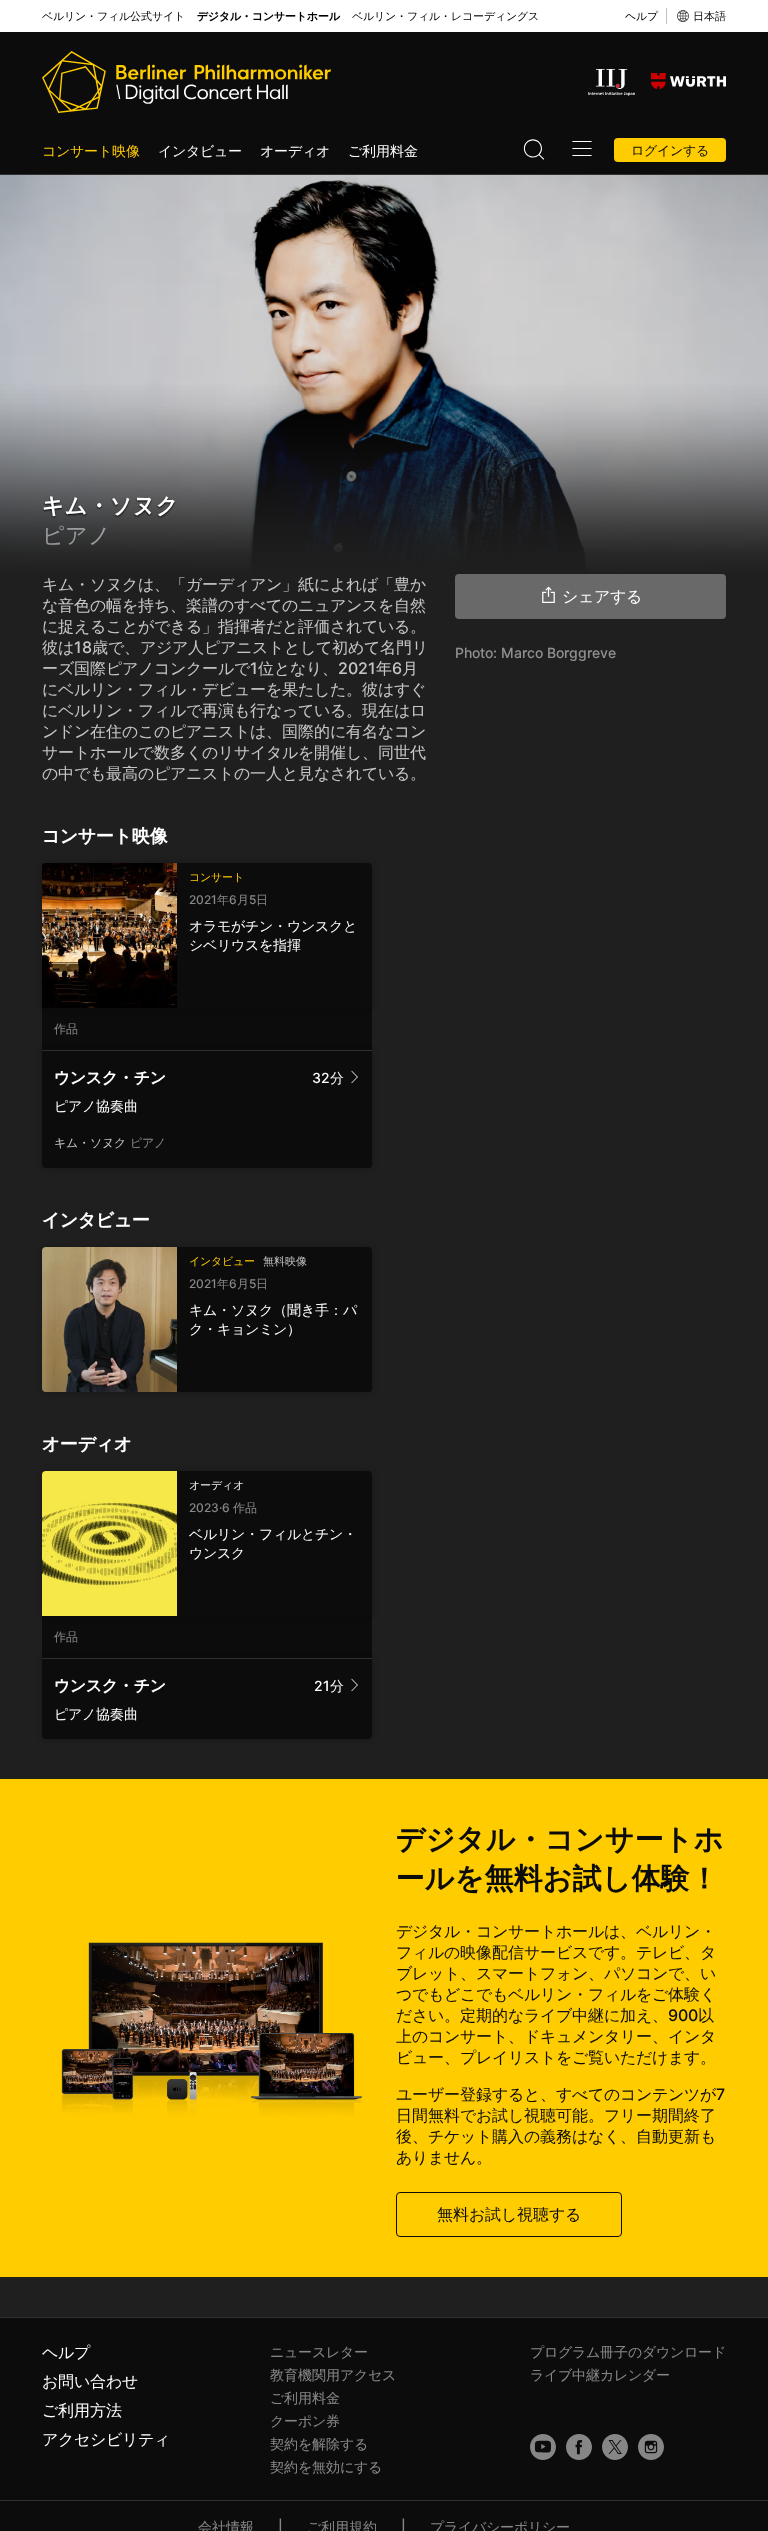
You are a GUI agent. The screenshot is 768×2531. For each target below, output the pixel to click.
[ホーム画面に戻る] (186, 82)
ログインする (670, 150)
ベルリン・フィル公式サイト (113, 16)
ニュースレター (319, 2351)
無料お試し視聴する (509, 2214)
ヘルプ (641, 16)
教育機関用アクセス (333, 2374)
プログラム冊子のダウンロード (628, 2351)
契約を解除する (319, 2443)
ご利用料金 (383, 150)
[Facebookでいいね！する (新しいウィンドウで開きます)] (579, 2447)
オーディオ (295, 150)
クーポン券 (305, 2420)
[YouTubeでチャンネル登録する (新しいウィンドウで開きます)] (543, 2447)
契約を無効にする (326, 2466)
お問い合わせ (90, 2381)
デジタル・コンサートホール (268, 16)
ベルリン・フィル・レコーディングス (445, 16)
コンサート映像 (91, 150)
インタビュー (200, 150)
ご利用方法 (82, 2410)
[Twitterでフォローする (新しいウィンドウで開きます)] (615, 2447)
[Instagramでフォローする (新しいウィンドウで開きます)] (651, 2447)
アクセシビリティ (106, 2439)
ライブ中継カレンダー (600, 2374)
